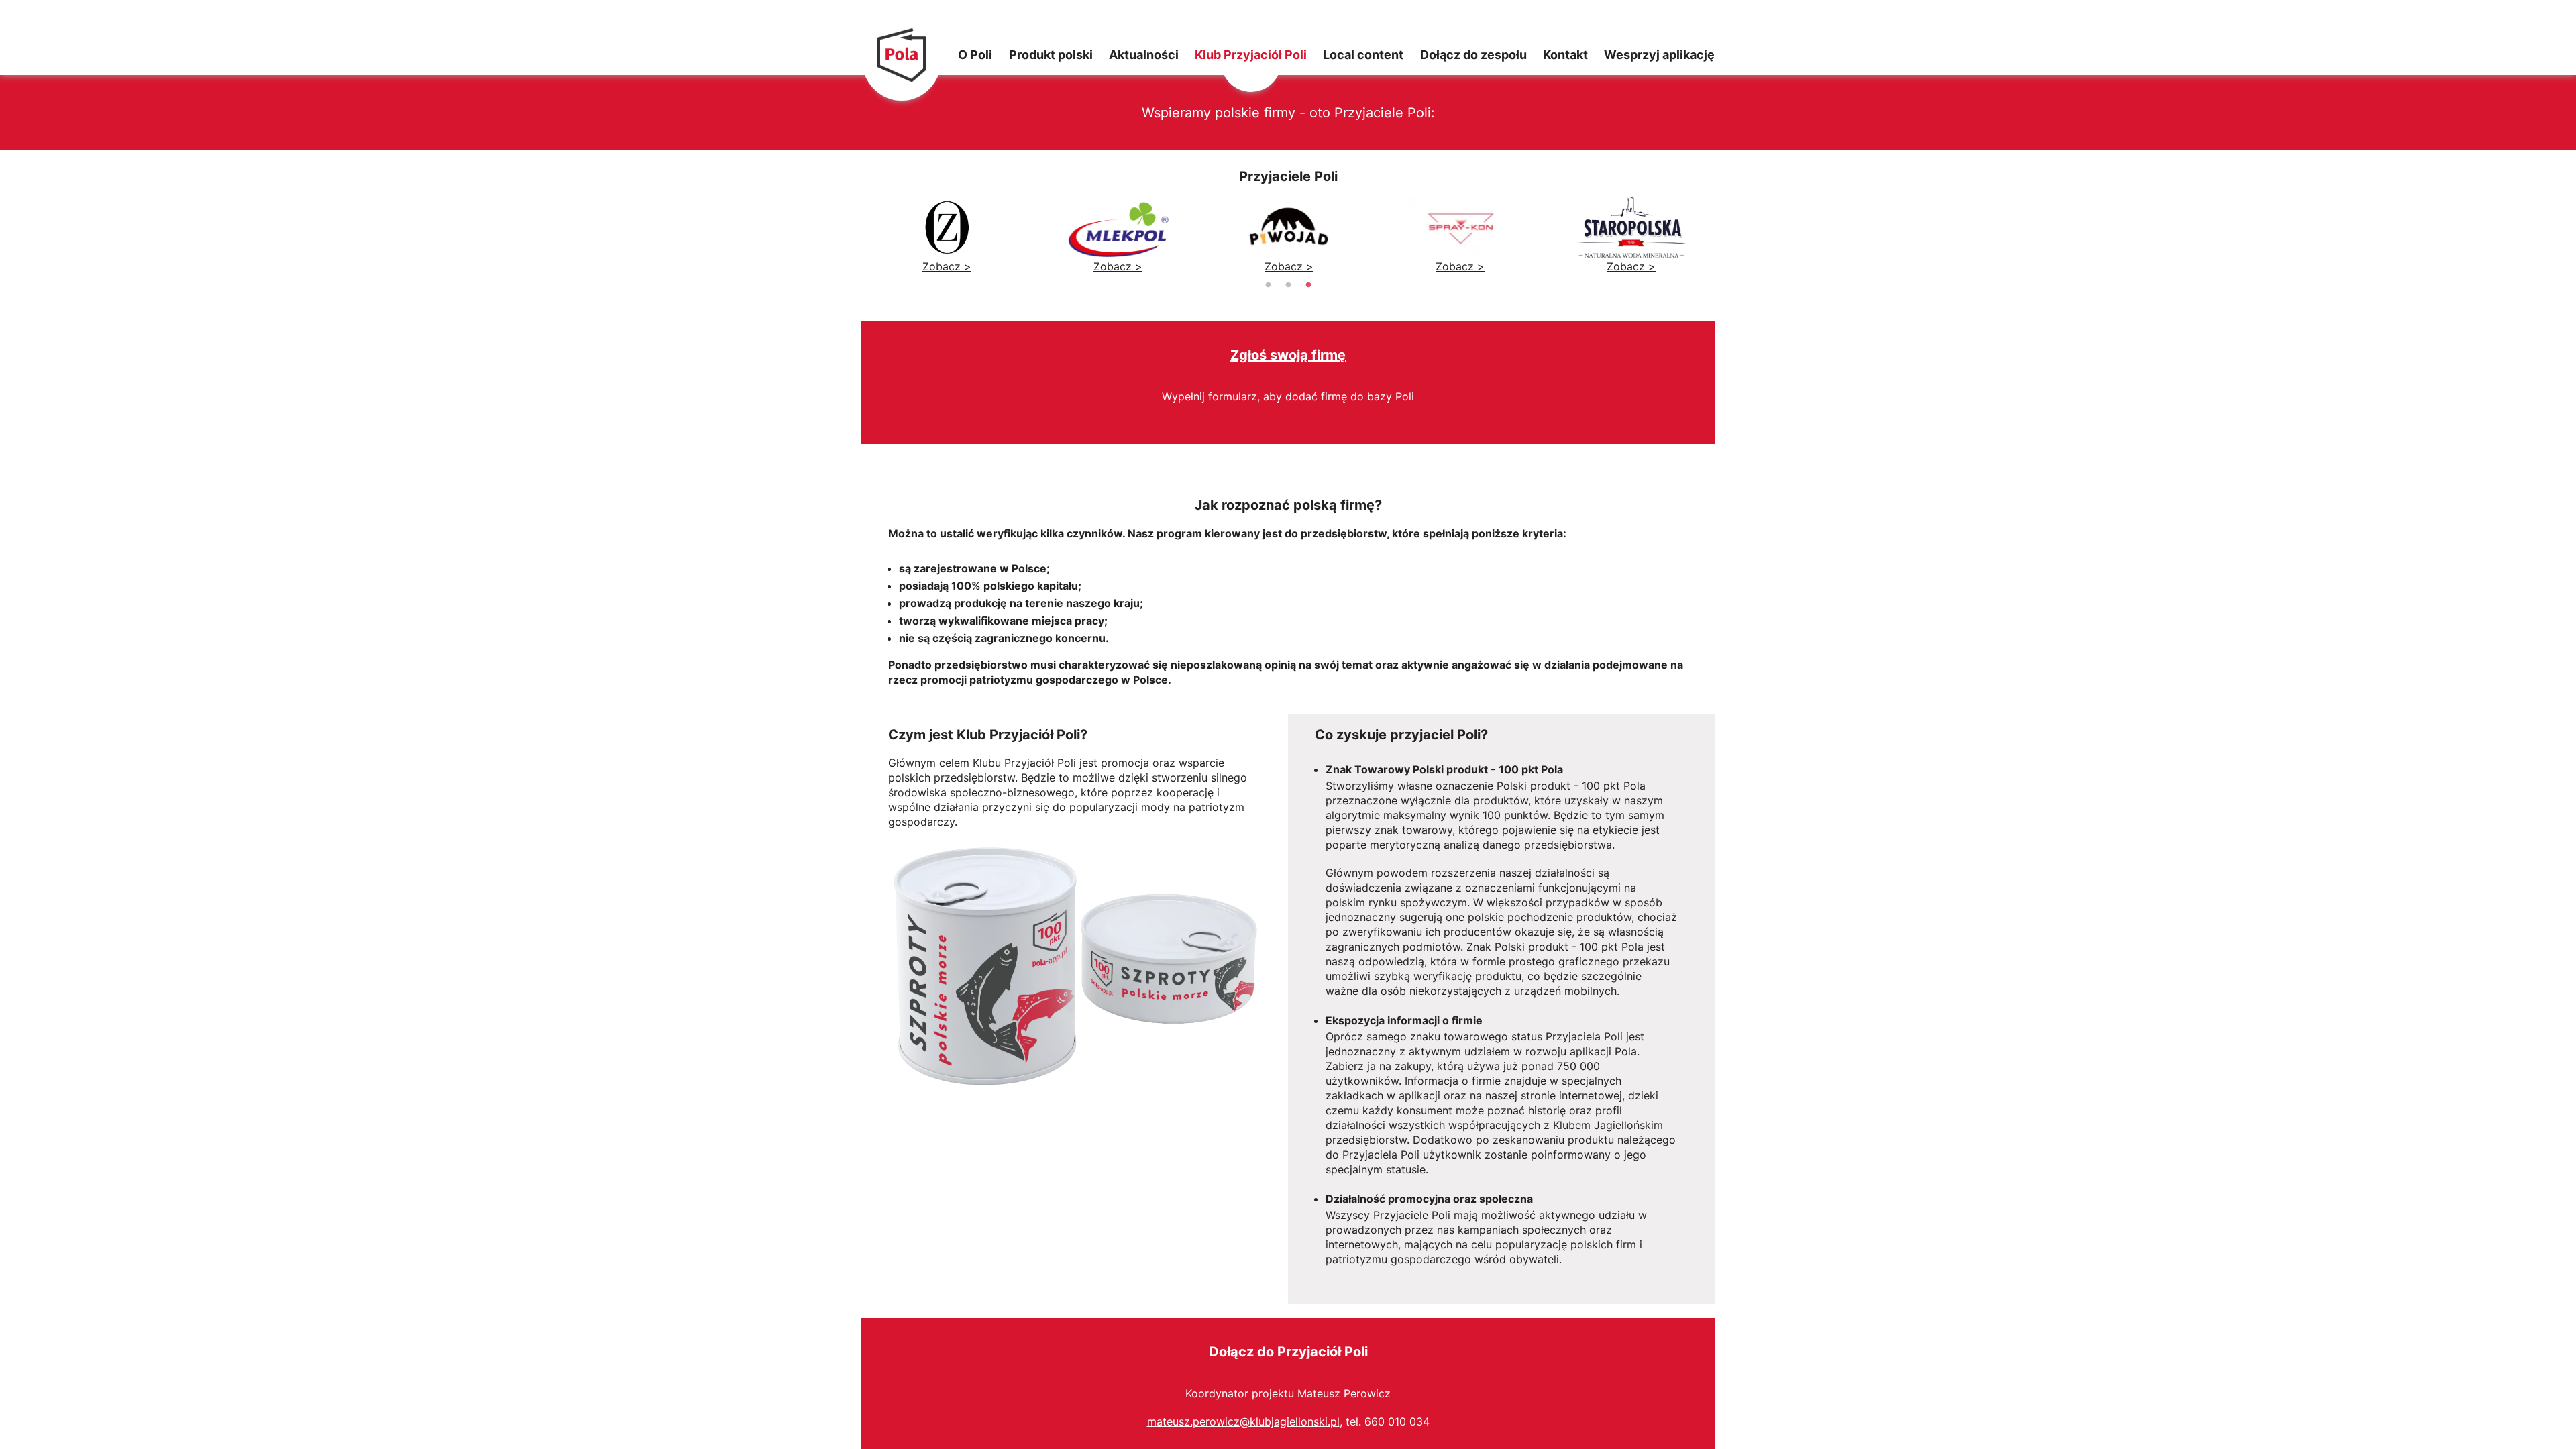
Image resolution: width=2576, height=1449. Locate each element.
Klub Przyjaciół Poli (1251, 52)
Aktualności (1144, 52)
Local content (1363, 52)
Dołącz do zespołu (1473, 52)
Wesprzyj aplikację (1659, 52)
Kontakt (1565, 52)
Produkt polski (1051, 52)
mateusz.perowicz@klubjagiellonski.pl (1243, 1421)
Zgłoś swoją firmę (1288, 355)
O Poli (975, 52)
